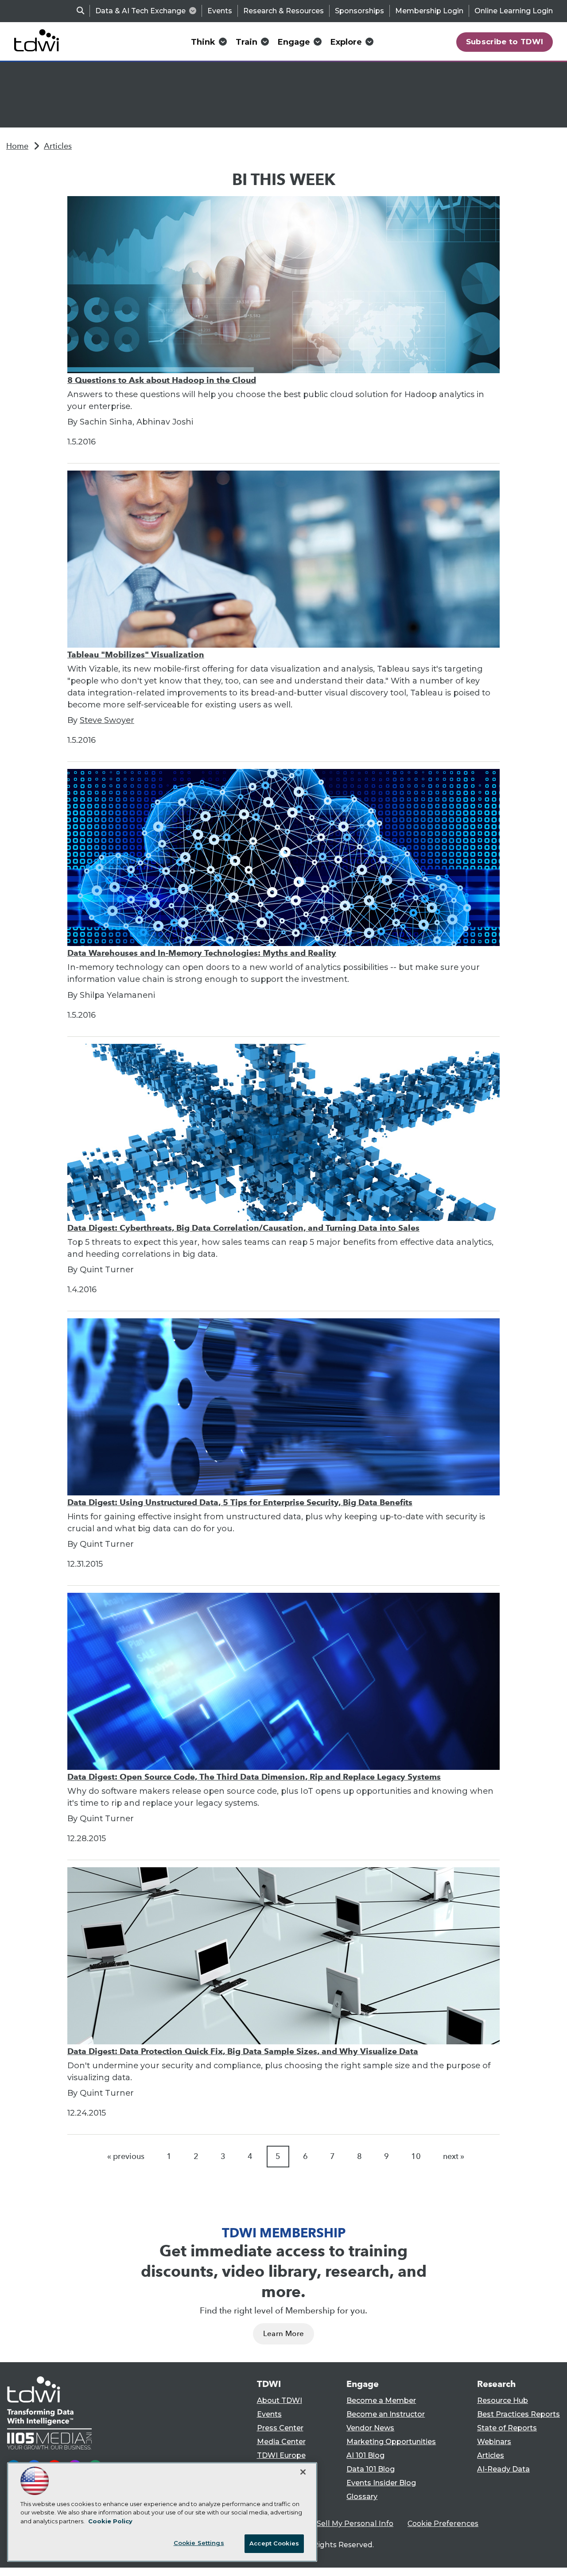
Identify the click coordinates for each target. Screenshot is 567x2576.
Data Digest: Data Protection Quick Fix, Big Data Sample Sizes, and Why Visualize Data (243, 2051)
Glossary (362, 2497)
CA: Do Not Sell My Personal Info (335, 2524)
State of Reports (507, 2428)
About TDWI (280, 2400)
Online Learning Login (514, 11)
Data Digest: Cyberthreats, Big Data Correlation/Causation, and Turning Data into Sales (243, 1228)
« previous (126, 2156)
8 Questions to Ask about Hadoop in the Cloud (162, 380)
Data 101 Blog (371, 2469)
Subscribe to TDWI (505, 42)
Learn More (283, 2334)
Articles (58, 146)
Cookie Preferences (443, 2524)
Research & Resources (283, 11)
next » (454, 2156)
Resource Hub (503, 2400)
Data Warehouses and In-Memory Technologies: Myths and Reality (202, 953)
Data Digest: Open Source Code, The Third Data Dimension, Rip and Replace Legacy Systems (254, 1777)
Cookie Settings (199, 2543)
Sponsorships (359, 11)
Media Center (281, 2442)
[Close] (303, 2472)
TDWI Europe (281, 2455)
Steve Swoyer (107, 720)
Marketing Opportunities (391, 2442)
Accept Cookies (274, 2543)
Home (17, 146)
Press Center (280, 2428)
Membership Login (429, 11)
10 (416, 2156)
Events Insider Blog (381, 2483)
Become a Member (381, 2400)
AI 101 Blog (365, 2455)
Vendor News (370, 2428)
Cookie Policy (110, 2521)
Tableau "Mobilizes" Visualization (136, 655)
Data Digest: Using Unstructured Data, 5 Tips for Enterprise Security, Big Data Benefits (240, 1502)
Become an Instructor (386, 2414)
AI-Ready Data (503, 2469)
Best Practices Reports (518, 2414)
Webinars (494, 2442)
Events (220, 11)
